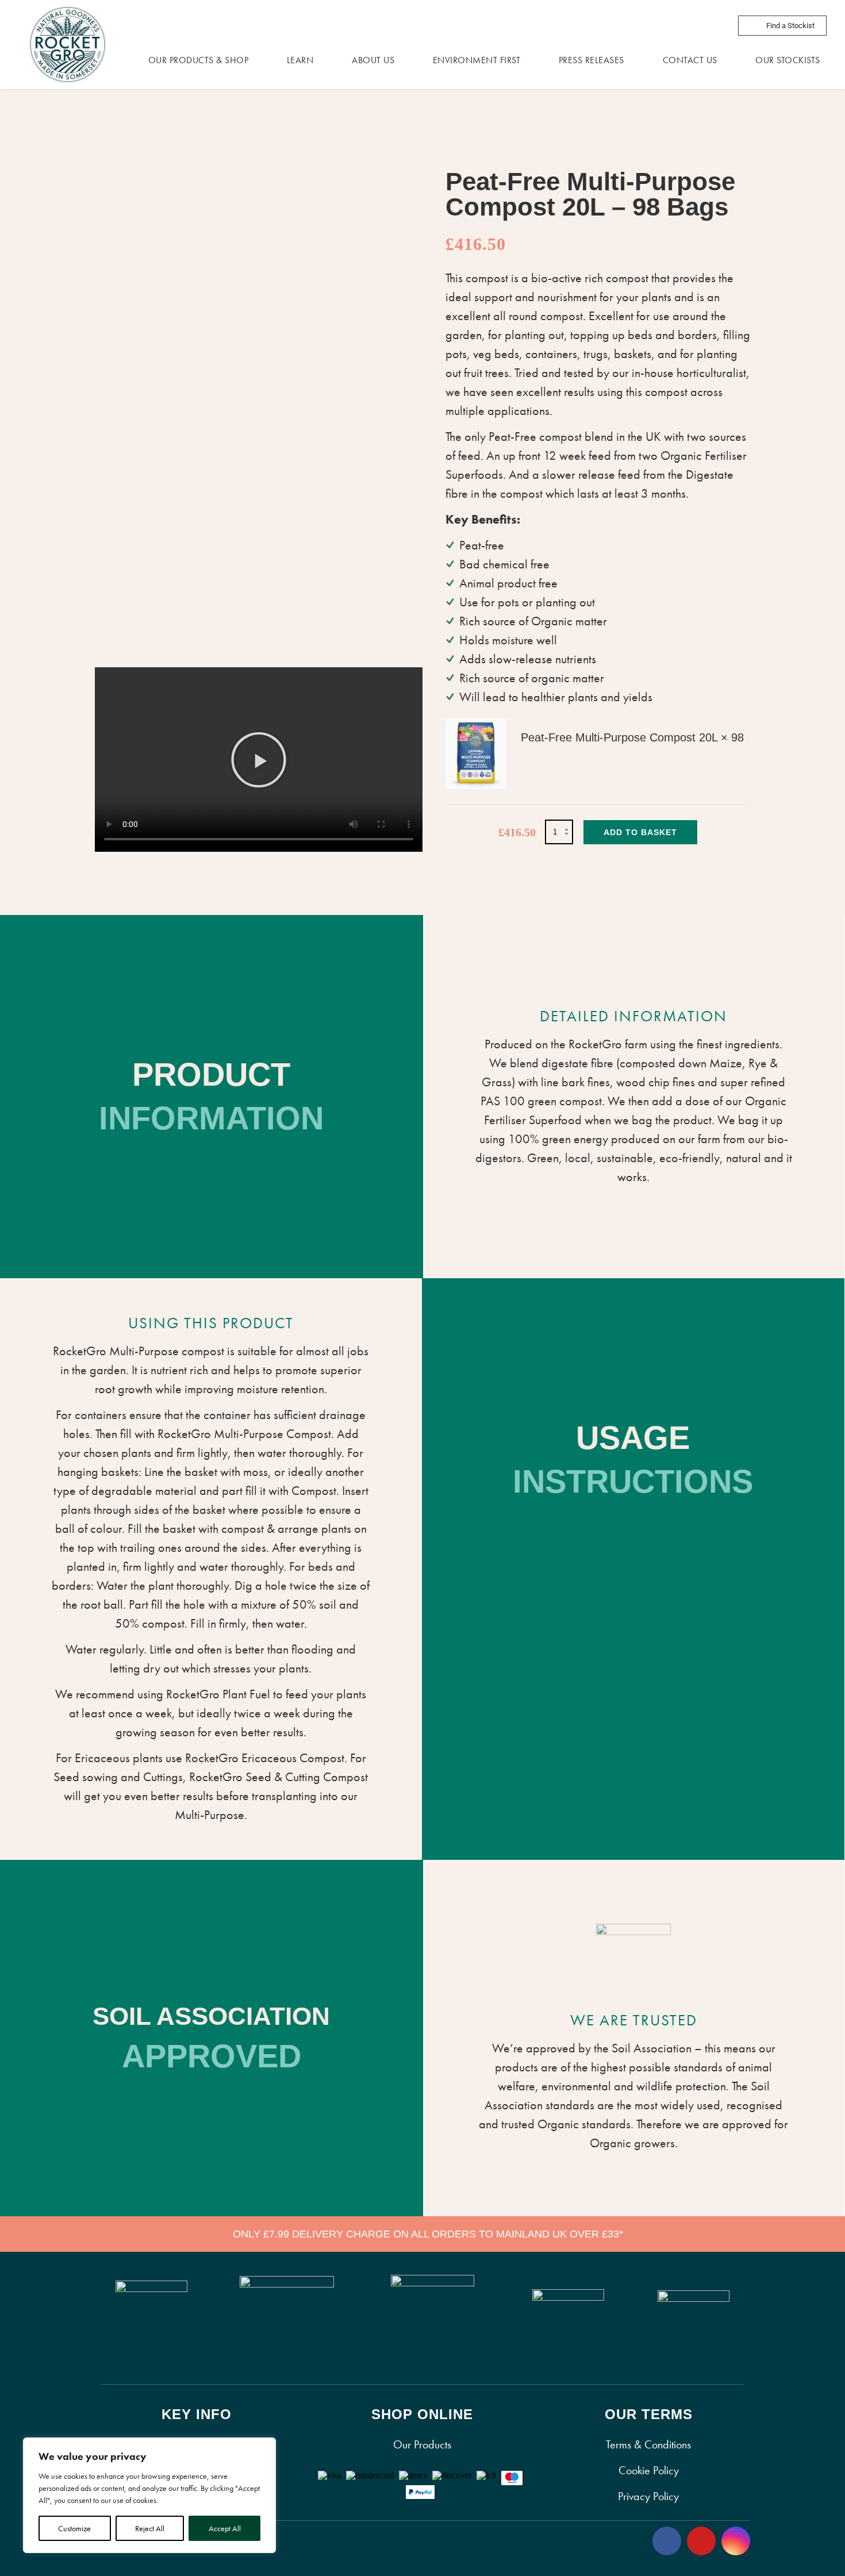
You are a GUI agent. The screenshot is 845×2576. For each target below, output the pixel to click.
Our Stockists (788, 60)
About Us (373, 60)
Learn (300, 60)
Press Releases (591, 60)
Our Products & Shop (199, 60)
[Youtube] (701, 2541)
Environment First (477, 60)
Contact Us (690, 60)
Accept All (225, 2528)
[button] (259, 760)
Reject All (150, 2528)
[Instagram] (736, 2541)
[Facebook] (667, 2541)
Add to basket (640, 832)
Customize (74, 2528)
